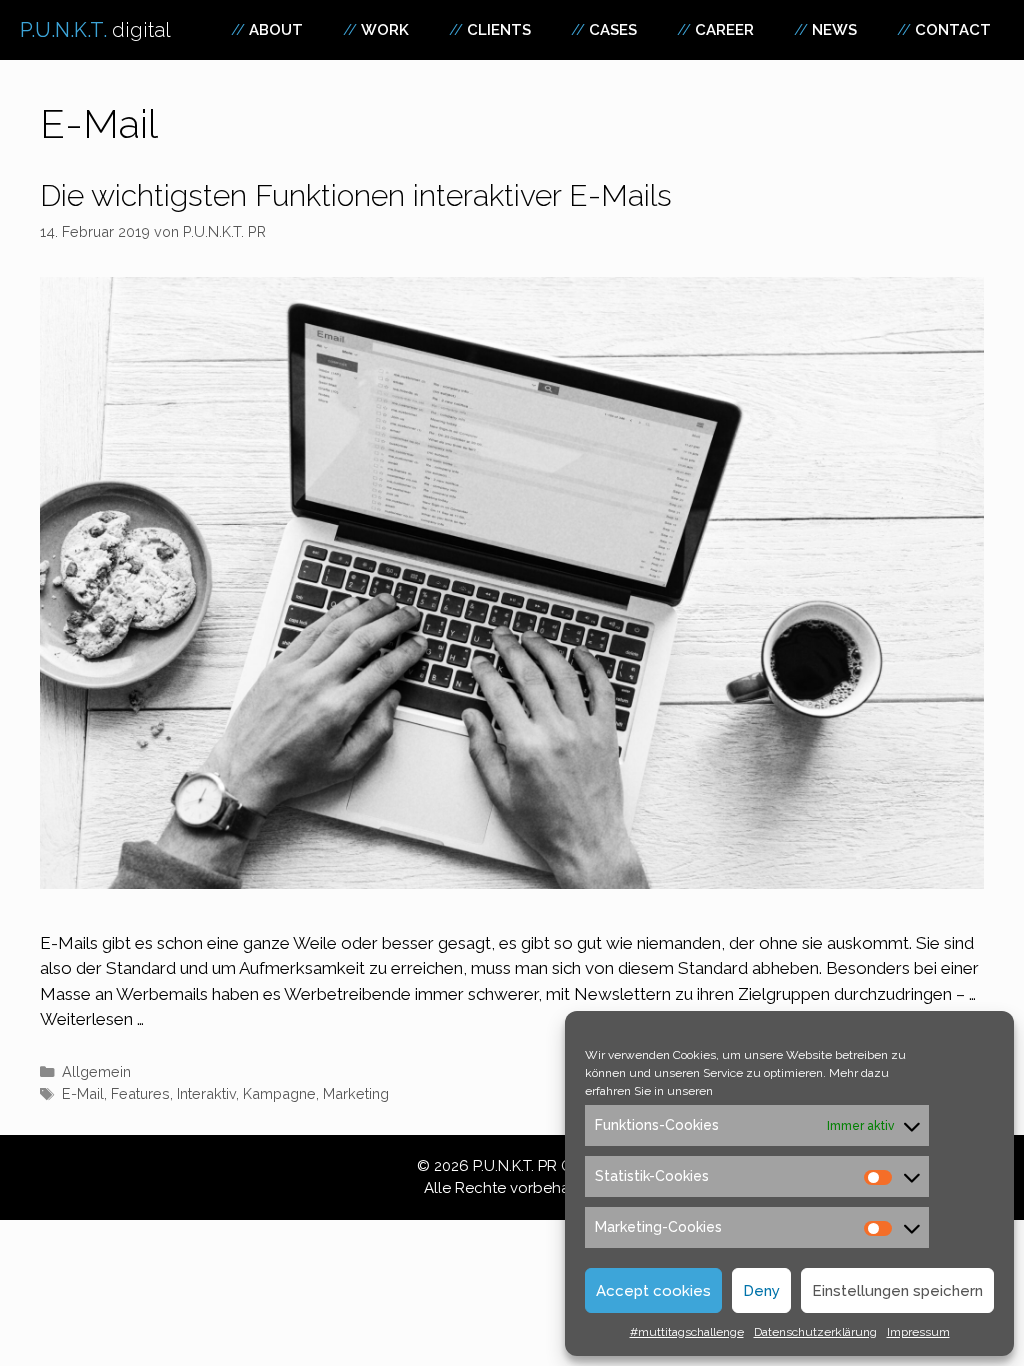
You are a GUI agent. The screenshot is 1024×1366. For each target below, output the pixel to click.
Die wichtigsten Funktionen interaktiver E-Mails (356, 195)
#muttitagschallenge (687, 1332)
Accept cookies (653, 1291)
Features (140, 1093)
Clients (499, 30)
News (834, 30)
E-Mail (83, 1093)
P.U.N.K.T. (95, 30)
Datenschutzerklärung (815, 1332)
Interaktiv (206, 1093)
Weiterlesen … (92, 1019)
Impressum (918, 1332)
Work (385, 30)
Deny (761, 1291)
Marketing (356, 1093)
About (276, 30)
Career (724, 30)
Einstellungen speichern (897, 1291)
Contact (953, 30)
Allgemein (96, 1071)
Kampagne (279, 1093)
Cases (613, 30)
